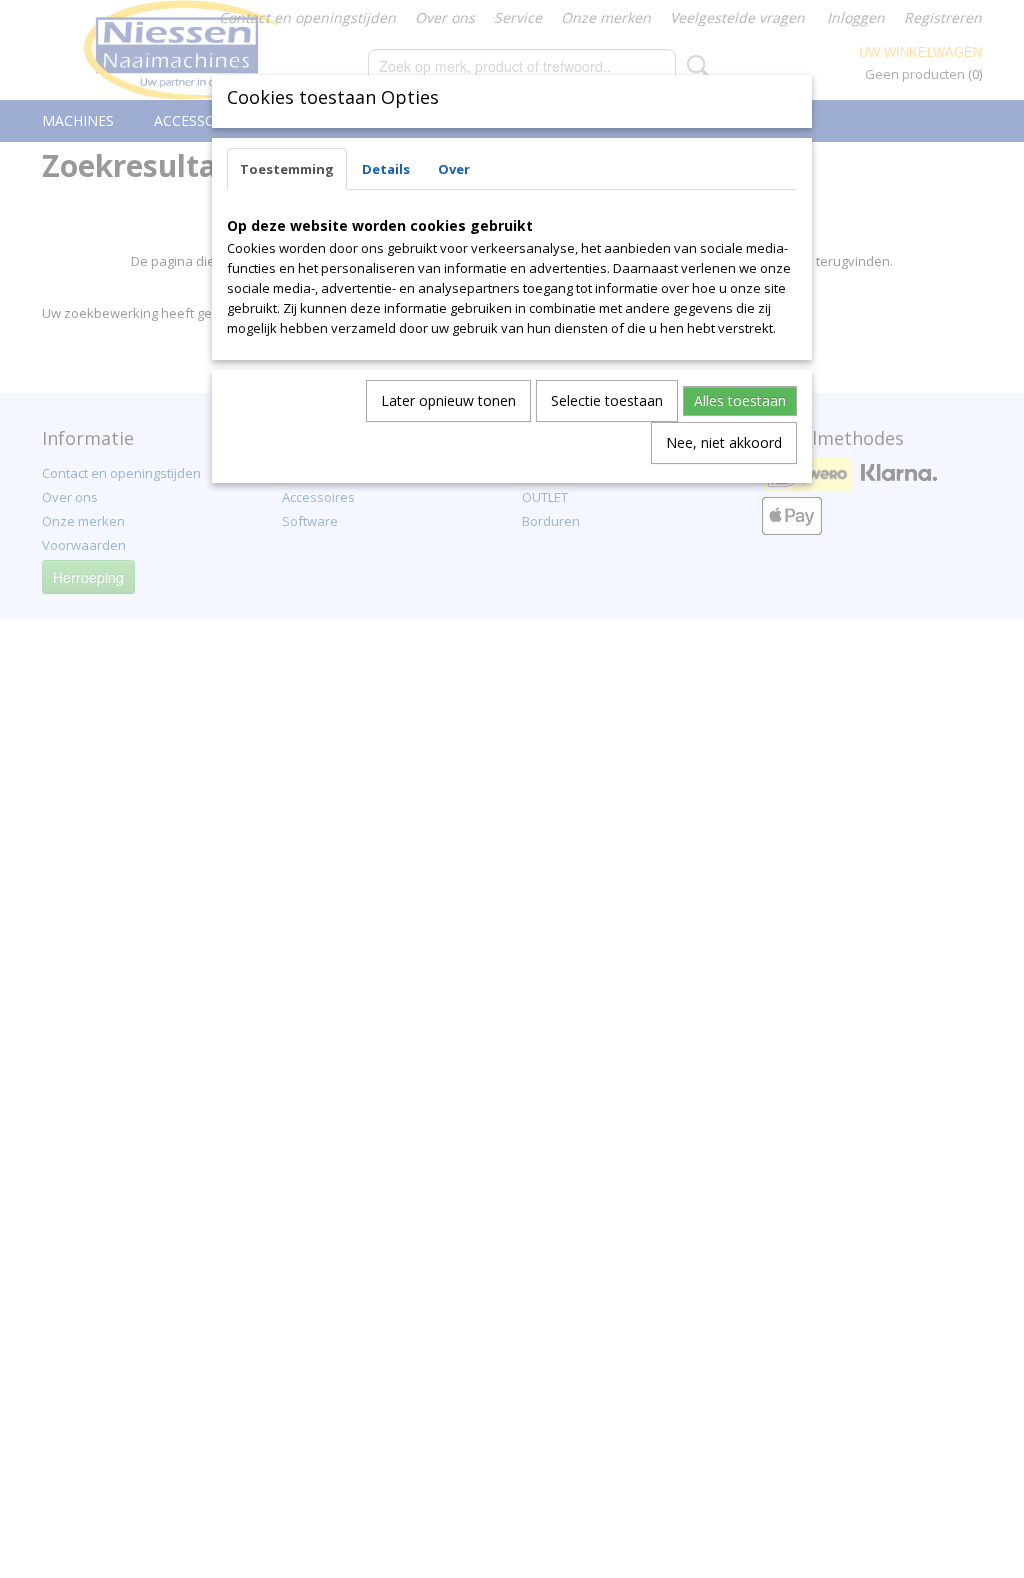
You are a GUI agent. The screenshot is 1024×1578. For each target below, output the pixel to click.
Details (386, 169)
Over (454, 169)
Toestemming (287, 169)
